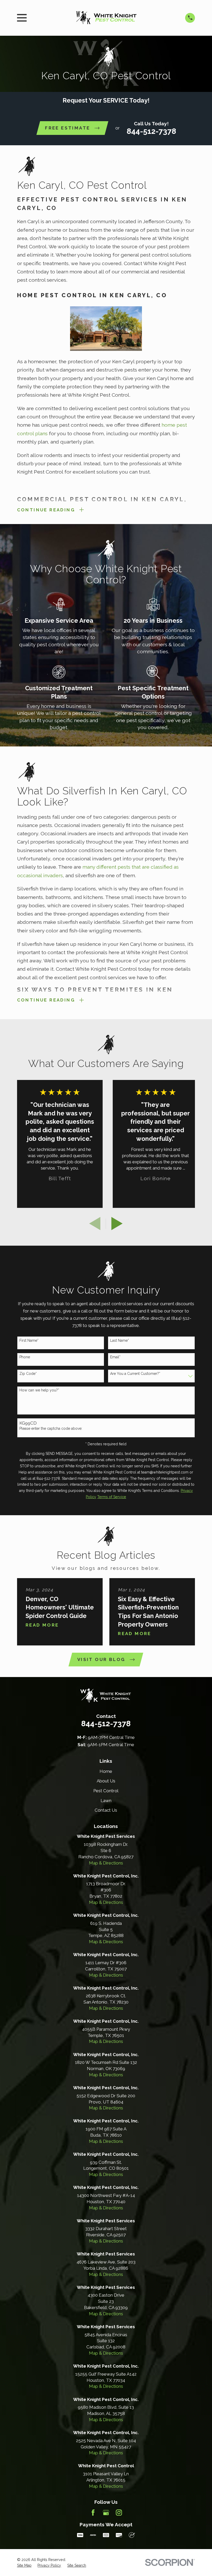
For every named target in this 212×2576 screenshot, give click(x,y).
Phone (25, 1357)
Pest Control (106, 1791)
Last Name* (120, 1340)
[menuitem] (24, 2566)
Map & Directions (106, 1863)
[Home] (106, 18)
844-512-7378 (151, 131)
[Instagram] (119, 2513)
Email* (115, 1357)
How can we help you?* (39, 1390)
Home (106, 1771)
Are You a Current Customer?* (135, 1374)
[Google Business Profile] (106, 2513)
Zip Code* (28, 1374)
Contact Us (106, 1810)
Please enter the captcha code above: (51, 1428)
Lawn (106, 1801)
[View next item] (117, 1224)
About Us (106, 1781)
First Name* (29, 1340)
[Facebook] (93, 2513)
